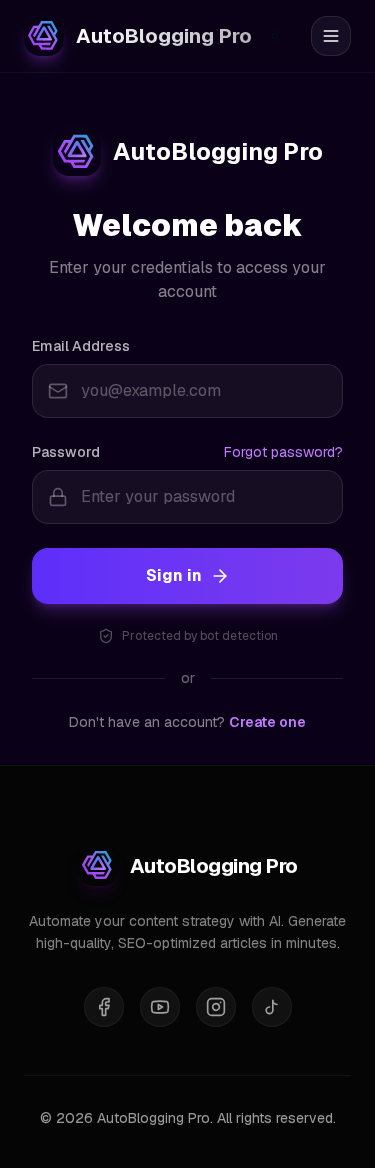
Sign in (174, 575)
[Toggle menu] (331, 36)
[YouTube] (160, 1007)
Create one (267, 722)
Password (66, 452)
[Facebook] (104, 1007)
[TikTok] (272, 1007)
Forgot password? (283, 452)
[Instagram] (216, 1007)
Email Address (81, 346)
